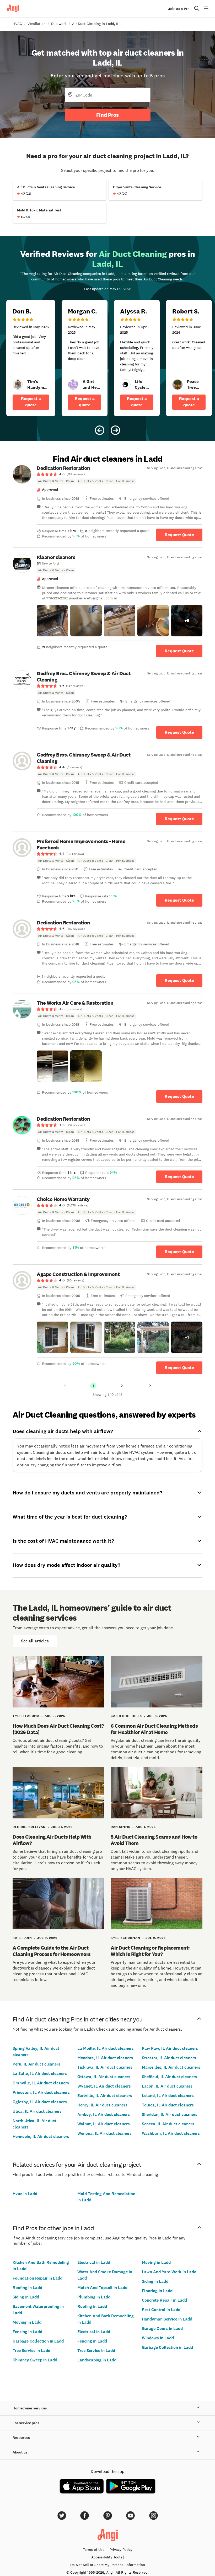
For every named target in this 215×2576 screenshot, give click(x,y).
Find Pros (107, 115)
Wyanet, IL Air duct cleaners (104, 2086)
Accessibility (107, 2557)
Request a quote (31, 402)
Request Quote (179, 535)
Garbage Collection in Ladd (38, 2341)
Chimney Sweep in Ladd (35, 2360)
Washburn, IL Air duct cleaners (171, 2133)
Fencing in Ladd (27, 2332)
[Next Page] (150, 1386)
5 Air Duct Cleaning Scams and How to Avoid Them (154, 1840)
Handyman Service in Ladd (167, 2319)
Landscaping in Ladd (97, 2360)
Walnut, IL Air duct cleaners (104, 2124)
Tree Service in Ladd (31, 2351)
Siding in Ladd (26, 2297)
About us (20, 2452)
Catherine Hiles (126, 1716)
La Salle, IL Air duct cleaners (40, 2074)
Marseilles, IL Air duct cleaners (171, 2067)
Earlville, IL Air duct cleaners (105, 2096)
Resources (21, 2438)
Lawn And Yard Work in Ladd (169, 2272)
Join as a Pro (179, 9)
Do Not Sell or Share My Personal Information (108, 2565)
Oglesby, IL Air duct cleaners (40, 2102)
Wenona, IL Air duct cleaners (104, 2133)
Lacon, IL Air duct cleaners (167, 2086)
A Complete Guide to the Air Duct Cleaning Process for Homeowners (52, 1951)
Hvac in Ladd (25, 2194)
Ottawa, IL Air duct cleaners (104, 2077)
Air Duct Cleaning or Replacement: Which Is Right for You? (150, 1951)
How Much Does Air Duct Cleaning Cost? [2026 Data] (58, 1729)
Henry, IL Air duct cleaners (102, 2105)
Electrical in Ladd (94, 2262)
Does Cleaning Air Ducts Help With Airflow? (52, 1840)
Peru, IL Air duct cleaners (36, 2064)
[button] (52, 621)
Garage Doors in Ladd (162, 2328)
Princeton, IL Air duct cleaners (41, 2092)
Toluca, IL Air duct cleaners (168, 2105)
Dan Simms (120, 1827)
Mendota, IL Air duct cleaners (105, 2058)
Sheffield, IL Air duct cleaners (170, 2077)
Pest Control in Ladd (161, 2310)
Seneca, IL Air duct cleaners (168, 2124)
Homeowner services (30, 2408)
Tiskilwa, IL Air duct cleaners (105, 2067)
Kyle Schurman (125, 1938)
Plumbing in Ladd (94, 2297)
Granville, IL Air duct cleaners (41, 2083)
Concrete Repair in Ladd (164, 2300)
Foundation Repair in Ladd (37, 2278)
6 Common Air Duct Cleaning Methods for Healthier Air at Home (154, 1729)
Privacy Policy (121, 2550)
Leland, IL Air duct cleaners (168, 2096)
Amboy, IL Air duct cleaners (104, 2114)
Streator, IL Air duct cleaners (169, 2058)
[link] (18, 385)
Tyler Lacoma (26, 1716)
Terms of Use (94, 2550)
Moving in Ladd (27, 2322)
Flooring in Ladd (157, 2291)
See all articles (35, 1641)
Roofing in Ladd (27, 2288)
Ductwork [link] (59, 24)
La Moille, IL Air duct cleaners (106, 2048)
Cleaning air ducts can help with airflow (69, 1452)
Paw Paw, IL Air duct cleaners (170, 2048)
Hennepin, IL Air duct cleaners (41, 2136)
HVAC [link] (17, 24)
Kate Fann (22, 1938)
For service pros (26, 2423)
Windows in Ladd (158, 2338)
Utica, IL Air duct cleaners (37, 2111)
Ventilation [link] (37, 24)
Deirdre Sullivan (29, 1827)
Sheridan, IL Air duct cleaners (170, 2114)
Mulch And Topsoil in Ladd (102, 2288)
